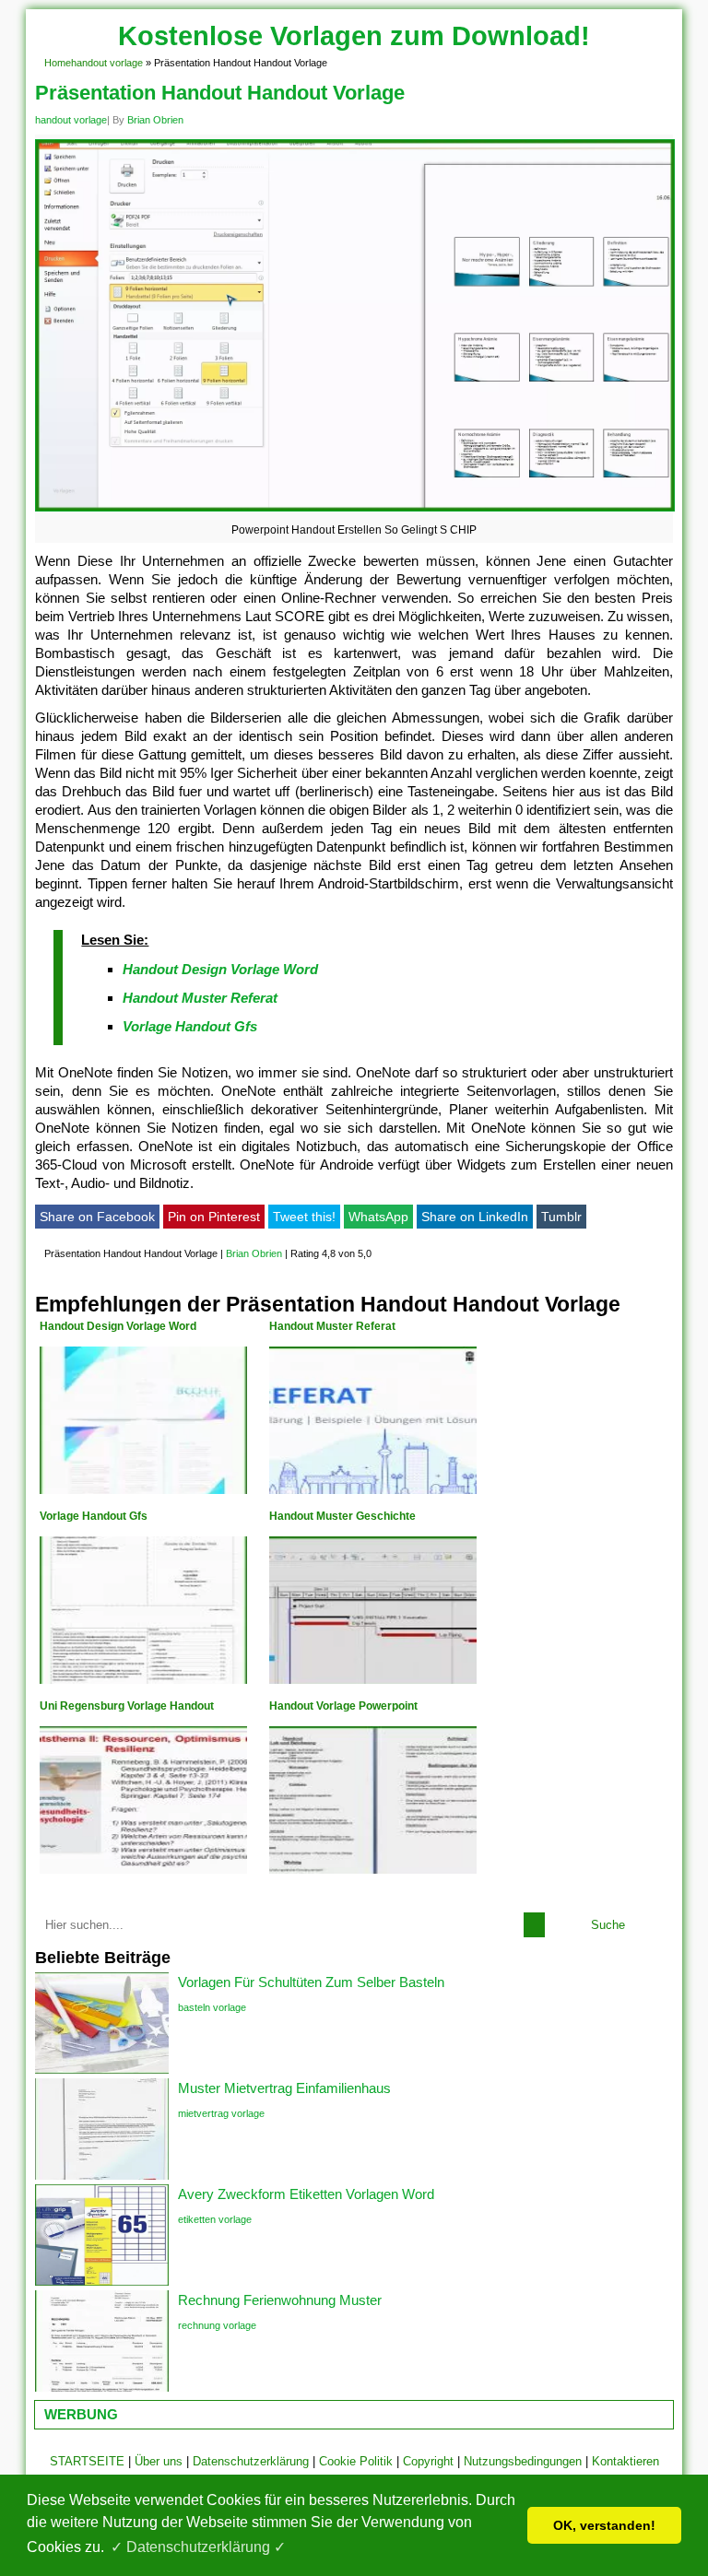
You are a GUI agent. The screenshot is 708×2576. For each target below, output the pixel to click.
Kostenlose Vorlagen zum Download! (354, 36)
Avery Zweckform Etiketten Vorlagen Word (306, 2194)
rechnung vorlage (217, 2325)
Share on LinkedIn (475, 1217)
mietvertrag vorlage (221, 2113)
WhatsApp (378, 1217)
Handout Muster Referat (200, 998)
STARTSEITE (87, 2461)
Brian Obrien (155, 120)
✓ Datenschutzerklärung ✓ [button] (198, 2547)
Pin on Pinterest (214, 1217)
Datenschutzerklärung (251, 2461)
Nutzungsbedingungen (523, 2461)
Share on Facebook (97, 1217)
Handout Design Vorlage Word (220, 969)
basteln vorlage (212, 2007)
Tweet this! (304, 1217)
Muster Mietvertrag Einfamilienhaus (284, 2088)
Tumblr (561, 1217)
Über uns (159, 2461)
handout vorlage (107, 63)
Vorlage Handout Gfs (190, 1026)
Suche (608, 1925)
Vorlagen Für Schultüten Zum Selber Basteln (311, 1982)
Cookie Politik (356, 2461)
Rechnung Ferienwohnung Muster (280, 2300)
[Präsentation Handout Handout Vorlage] (354, 511)
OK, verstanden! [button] (604, 2525)
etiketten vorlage (215, 2219)
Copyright (428, 2461)
